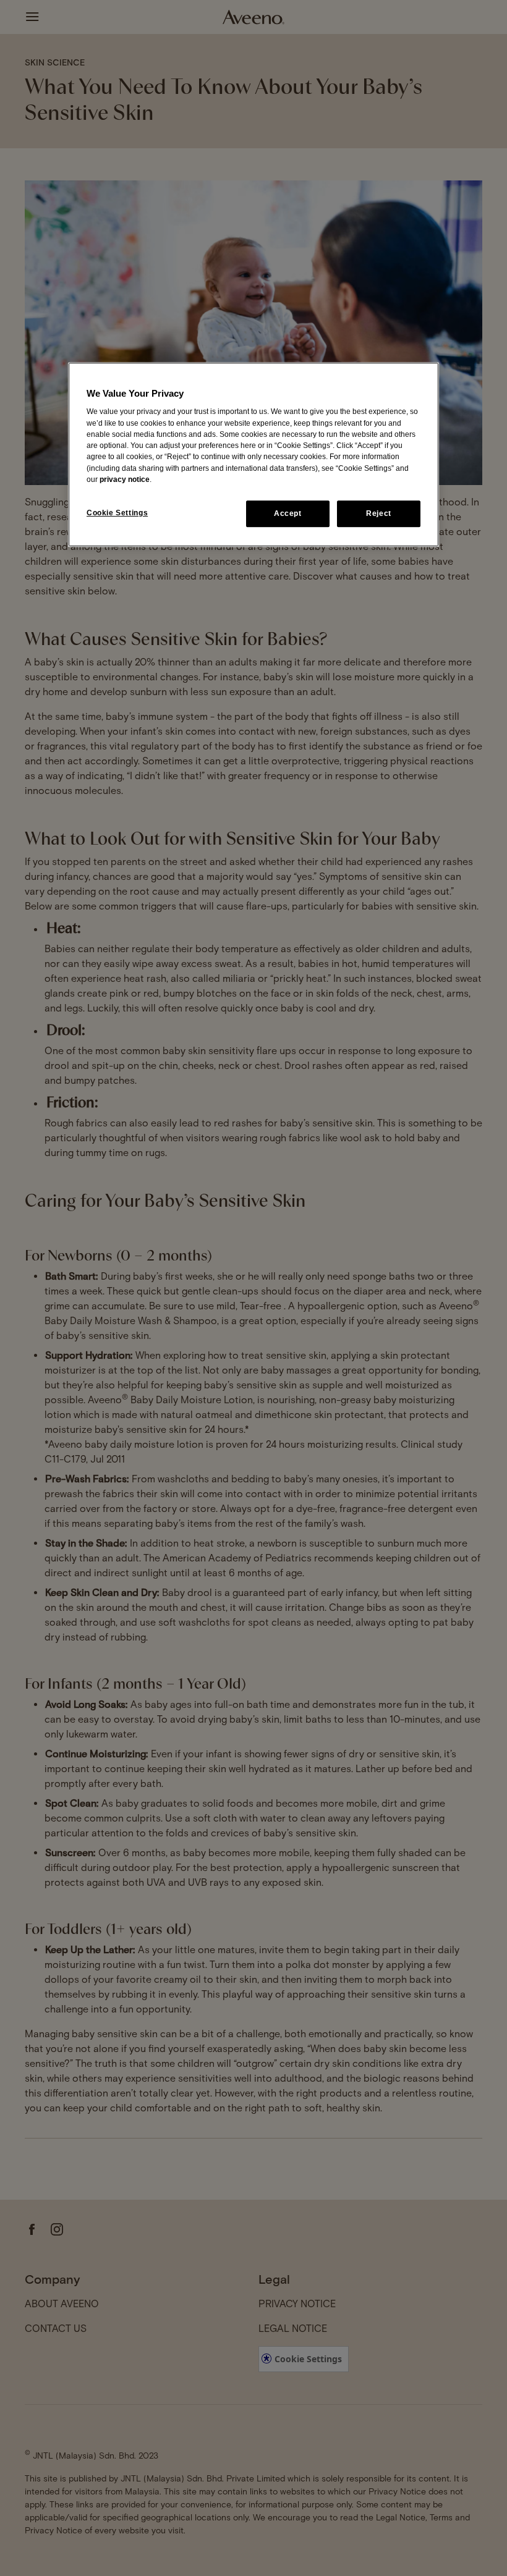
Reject (379, 513)
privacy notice (125, 479)
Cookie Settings (117, 513)
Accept (288, 513)
